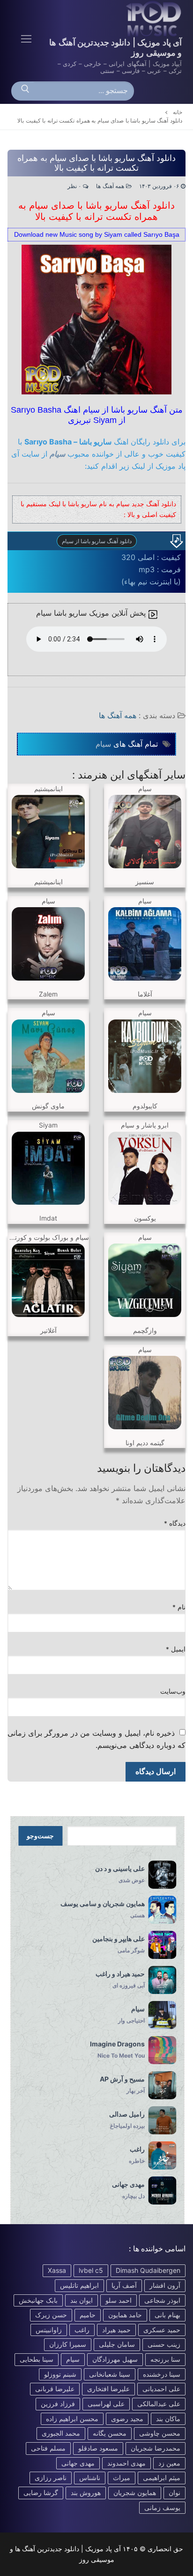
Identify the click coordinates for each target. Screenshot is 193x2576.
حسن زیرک (51, 2315)
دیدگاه (175, 1523)
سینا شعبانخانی (110, 2374)
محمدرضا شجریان (156, 2448)
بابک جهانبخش (38, 2300)
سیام (57, 454)
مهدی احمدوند (126, 2463)
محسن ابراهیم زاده (72, 2419)
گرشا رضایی (41, 2492)
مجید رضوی (127, 2419)
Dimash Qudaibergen (148, 2270)
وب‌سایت (173, 1691)
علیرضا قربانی (55, 2389)
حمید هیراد (116, 2330)
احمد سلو (119, 2300)
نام (179, 1607)
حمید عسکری (162, 2330)
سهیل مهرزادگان (115, 2359)
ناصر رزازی (51, 2478)
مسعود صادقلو (98, 2448)
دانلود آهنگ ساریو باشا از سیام (97, 541)
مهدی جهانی (78, 2463)
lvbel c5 (91, 2270)
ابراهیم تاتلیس (79, 2285)
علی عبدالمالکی (159, 2404)
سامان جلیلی (117, 2344)
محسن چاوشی (160, 2433)
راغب (82, 2330)
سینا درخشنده (162, 2374)
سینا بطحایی (37, 2359)
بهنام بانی (167, 2315)
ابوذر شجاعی (162, 2300)
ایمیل (176, 1649)
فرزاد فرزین (58, 2404)
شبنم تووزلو (60, 2374)
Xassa (57, 2270)
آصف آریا (124, 2285)
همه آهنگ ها (111, 186)
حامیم (88, 2315)
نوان (174, 2492)
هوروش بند (86, 2492)
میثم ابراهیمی (162, 2478)
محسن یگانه (110, 2433)
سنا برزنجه (165, 2359)
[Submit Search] (25, 91)
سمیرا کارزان (68, 2344)
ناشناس (90, 2478)
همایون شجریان (135, 2492)
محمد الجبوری (61, 2433)
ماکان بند (168, 2419)
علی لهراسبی (106, 2404)
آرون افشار (165, 2285)
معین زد (169, 2463)
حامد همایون (125, 2315)
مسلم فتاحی (48, 2448)
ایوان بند (82, 2300)
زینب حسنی (164, 2344)
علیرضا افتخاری (108, 2389)
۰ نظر (75, 186)
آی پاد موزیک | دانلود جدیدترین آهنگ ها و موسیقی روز (115, 47)
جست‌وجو (40, 1836)
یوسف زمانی (162, 2507)
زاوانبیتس (49, 2330)
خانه (178, 112)
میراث (122, 2478)
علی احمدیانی (161, 2389)
